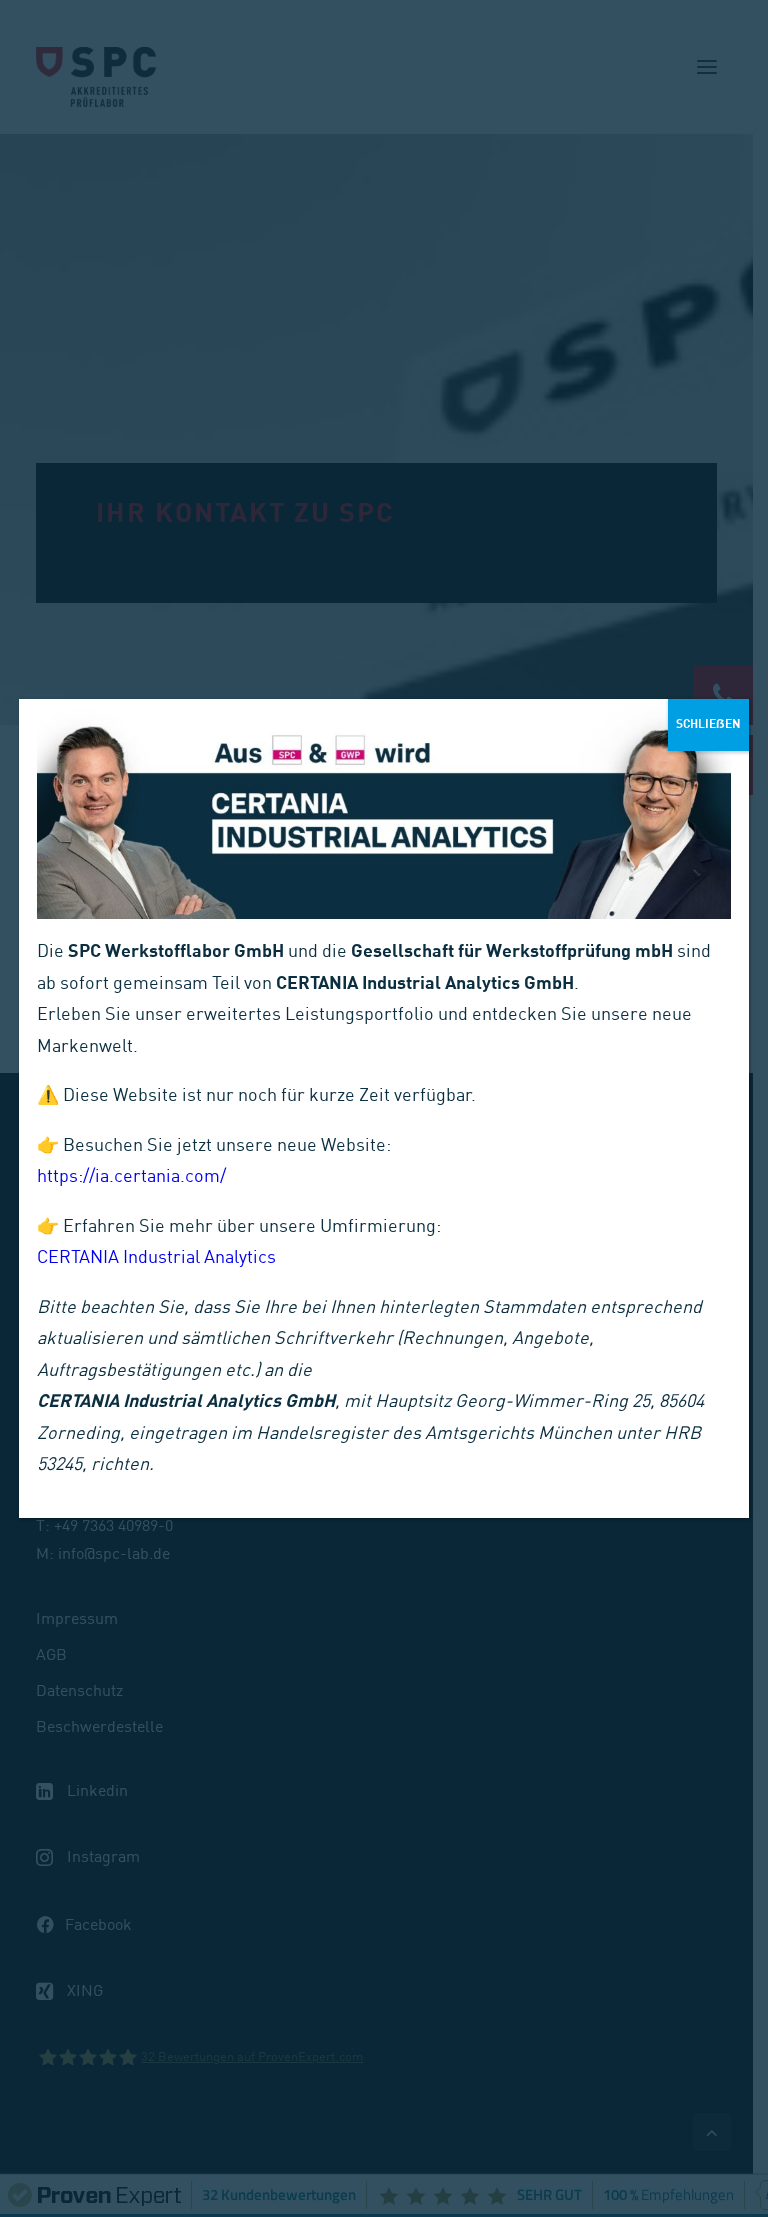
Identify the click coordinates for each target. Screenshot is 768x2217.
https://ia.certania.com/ (131, 1177)
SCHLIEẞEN (708, 724)
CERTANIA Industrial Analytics (156, 1258)
